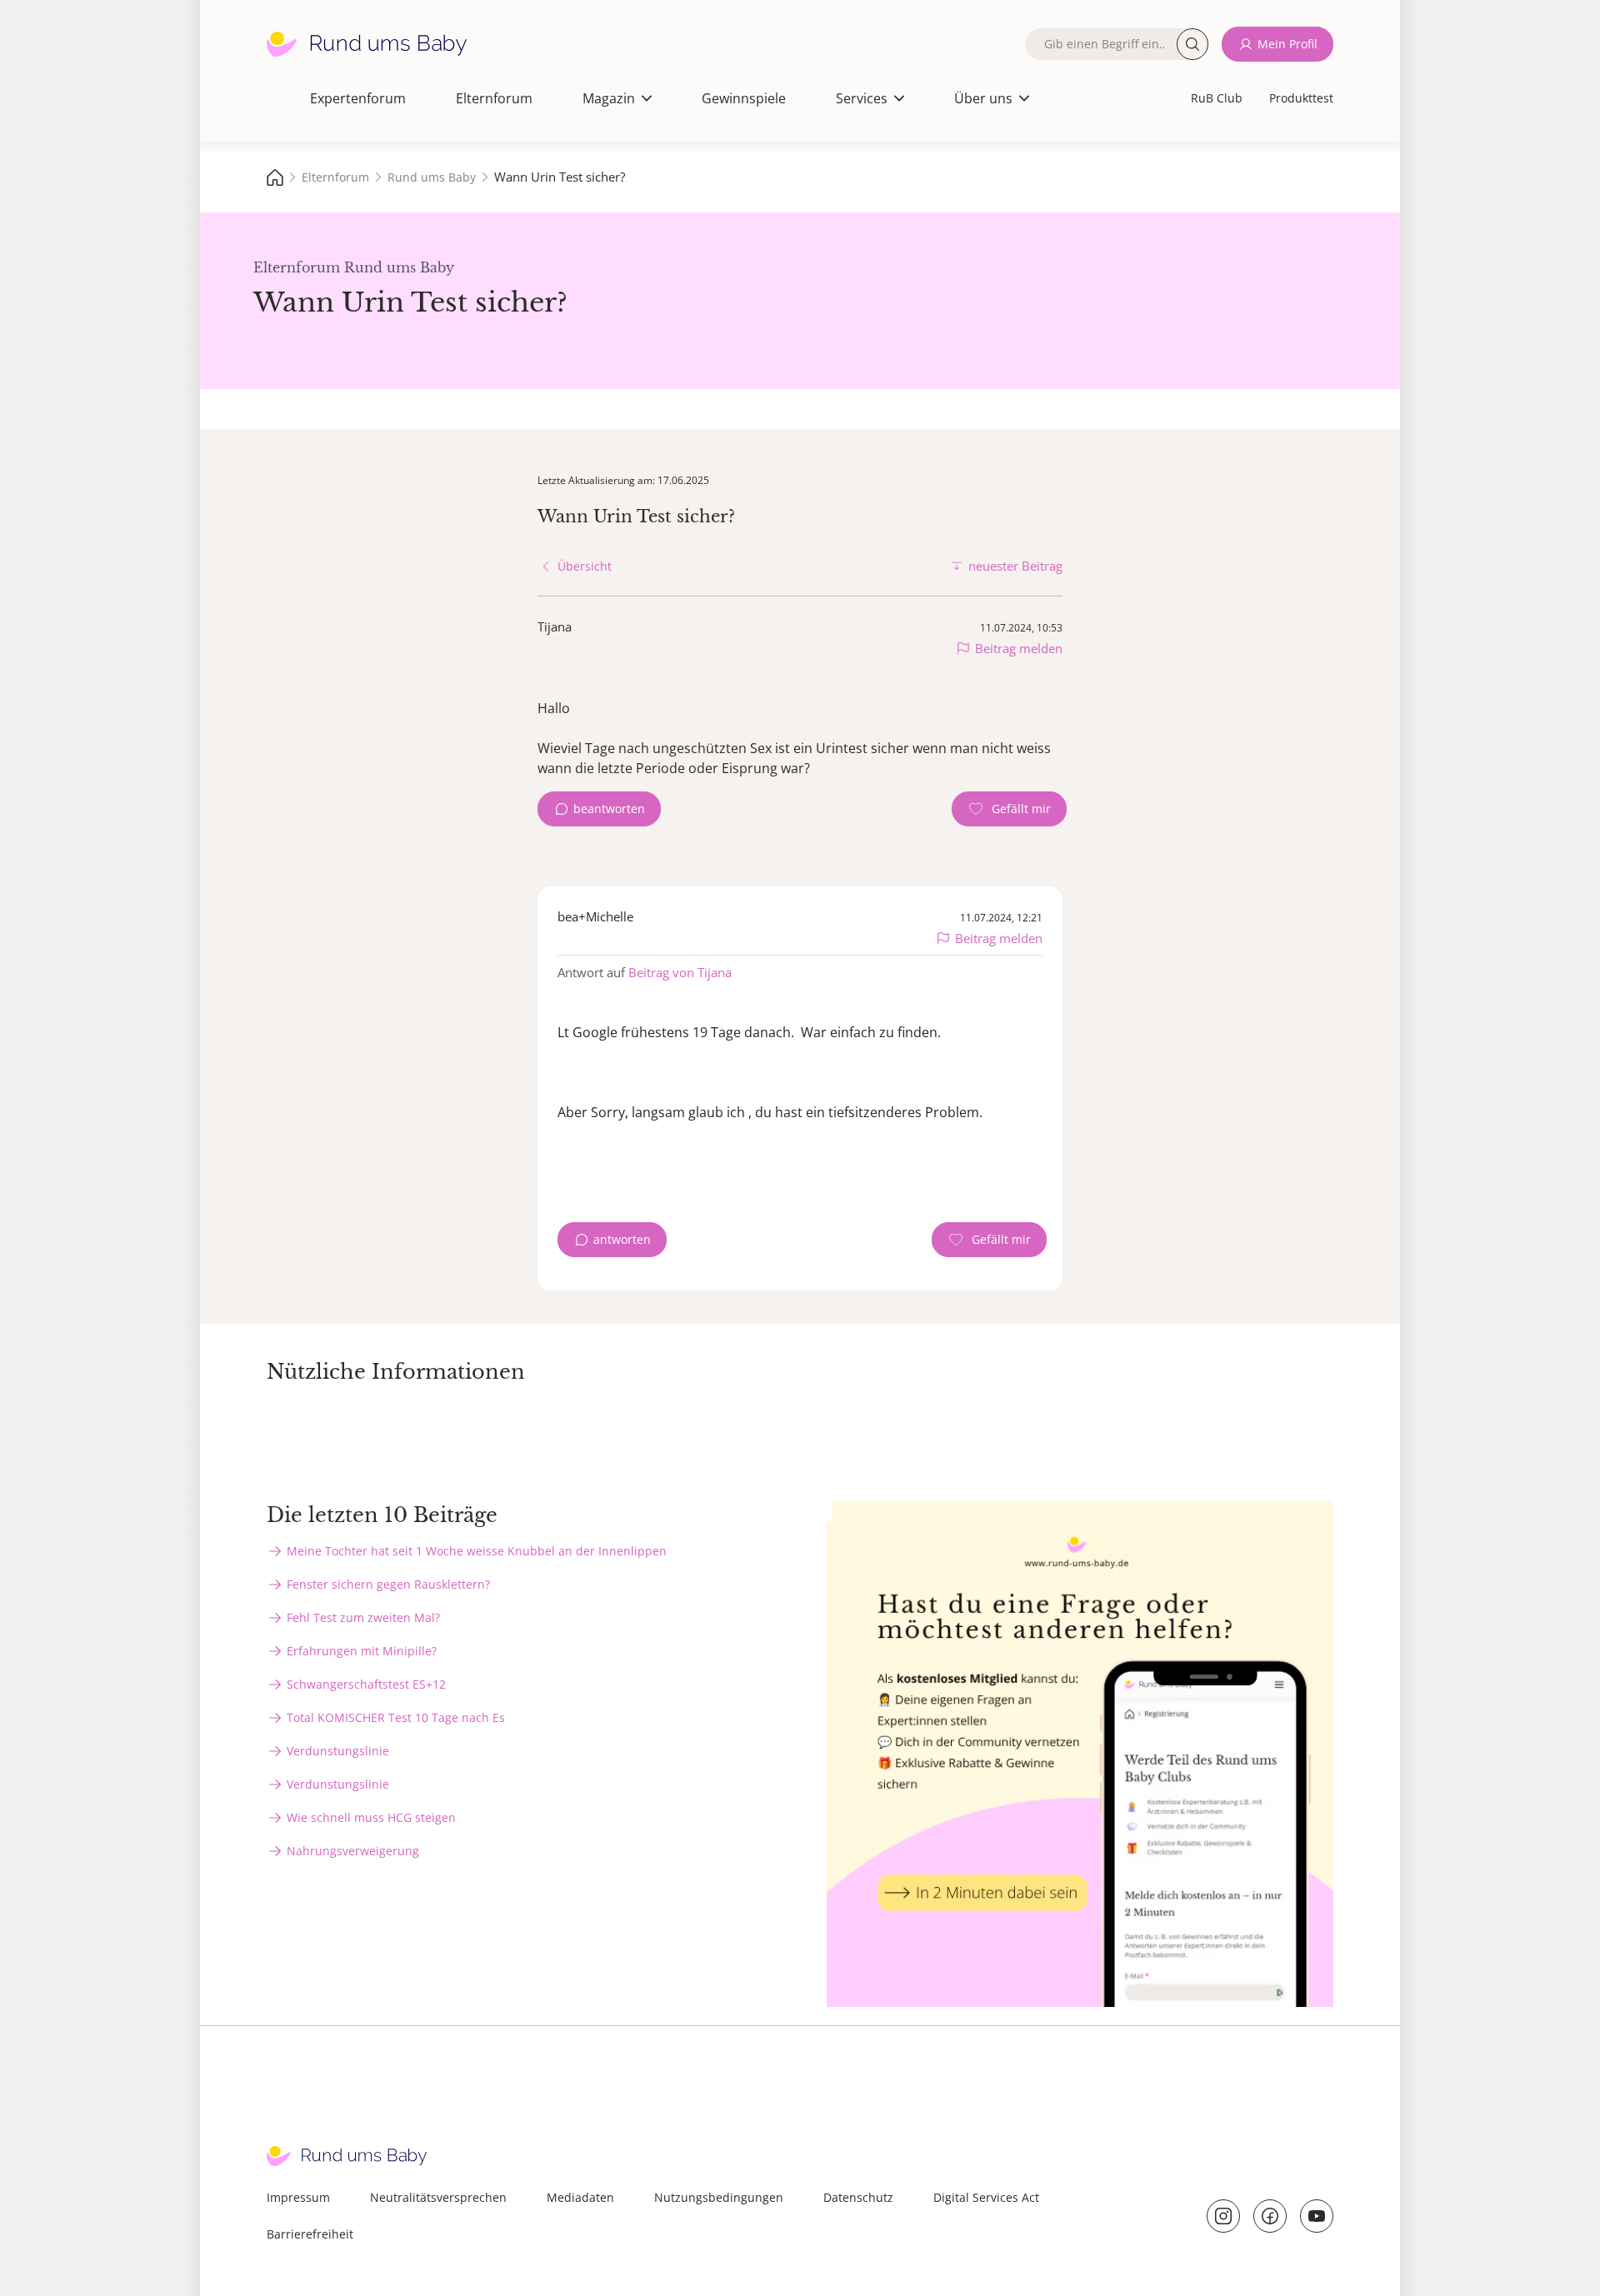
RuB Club (1217, 98)
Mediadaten (580, 2197)
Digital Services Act (986, 2197)
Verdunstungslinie (338, 1751)
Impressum (298, 2197)
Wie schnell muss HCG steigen (371, 1817)
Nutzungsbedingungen (719, 2197)
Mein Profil (1287, 44)
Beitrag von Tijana (680, 972)
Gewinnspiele (744, 98)
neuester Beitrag (1015, 566)
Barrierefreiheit (310, 2234)
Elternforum (494, 98)
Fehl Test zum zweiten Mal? (363, 1617)
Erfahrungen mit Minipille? (362, 1651)
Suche (1192, 44)
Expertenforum (358, 98)
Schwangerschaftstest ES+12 (366, 1684)
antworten (622, 1239)
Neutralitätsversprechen (438, 2197)
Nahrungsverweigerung (353, 1851)
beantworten (609, 809)
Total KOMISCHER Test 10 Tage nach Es (396, 1717)
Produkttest (1301, 98)
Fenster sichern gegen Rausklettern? (388, 1584)
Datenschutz (858, 2197)
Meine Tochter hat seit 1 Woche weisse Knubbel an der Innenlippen (477, 1551)
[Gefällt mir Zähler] (1009, 809)
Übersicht (585, 566)
